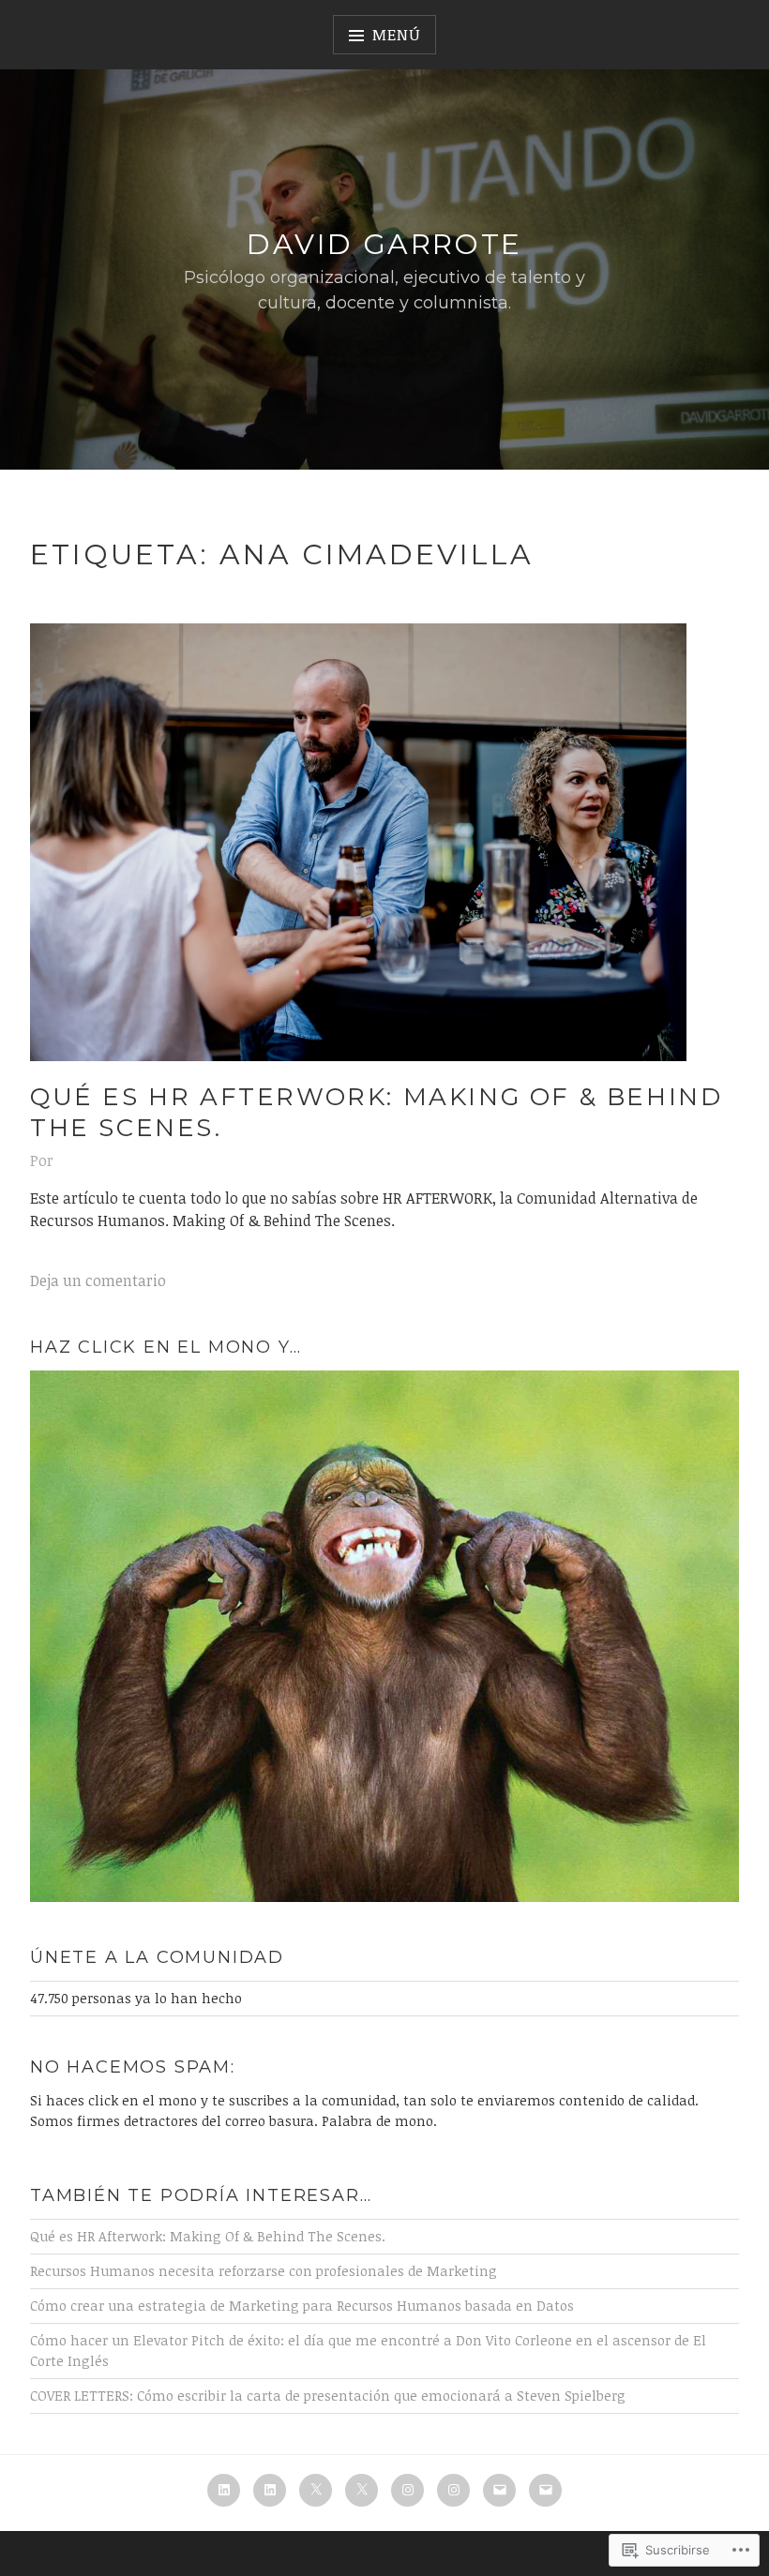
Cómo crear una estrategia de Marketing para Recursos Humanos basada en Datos (302, 2306)
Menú (396, 35)
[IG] (407, 2490)
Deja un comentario (98, 1281)
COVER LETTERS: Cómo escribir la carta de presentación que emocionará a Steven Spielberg (328, 2396)
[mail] (499, 2490)
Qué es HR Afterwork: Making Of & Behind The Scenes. (376, 1112)
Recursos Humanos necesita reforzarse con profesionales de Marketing (264, 2271)
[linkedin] (224, 2490)
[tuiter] (316, 2490)
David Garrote (384, 244)
